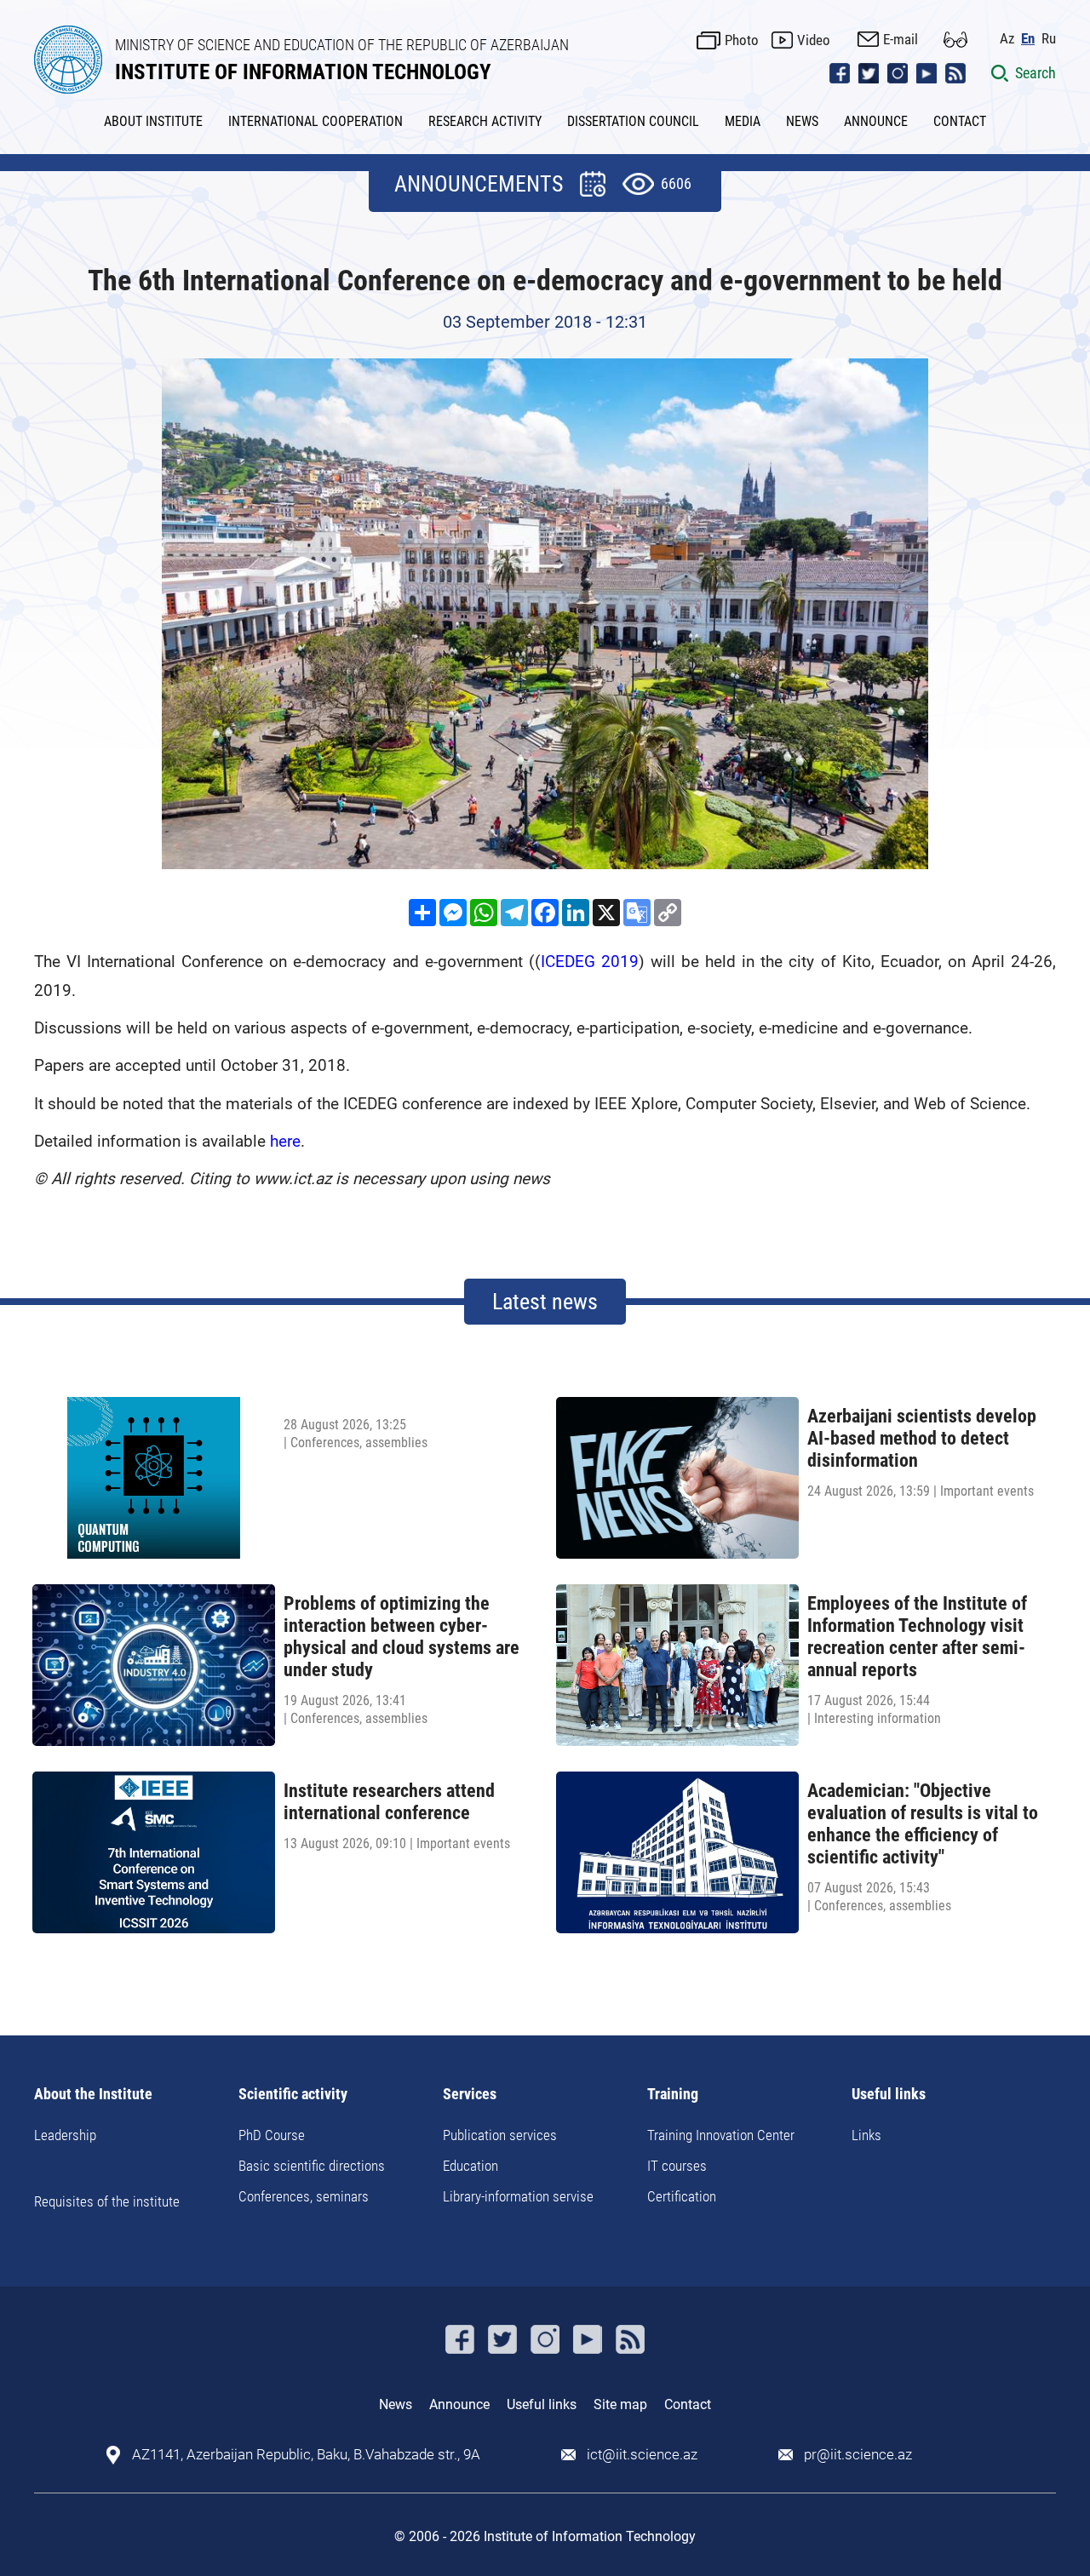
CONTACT (960, 121)
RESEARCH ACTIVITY (485, 121)
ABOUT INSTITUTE (153, 121)
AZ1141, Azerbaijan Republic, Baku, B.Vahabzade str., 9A (306, 2455)
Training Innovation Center (721, 2135)
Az (1007, 39)
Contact (688, 2404)
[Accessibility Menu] (955, 40)
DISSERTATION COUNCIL (633, 121)
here (285, 1141)
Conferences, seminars (304, 2196)
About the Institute (93, 2095)
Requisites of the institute (107, 2201)
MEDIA (743, 121)
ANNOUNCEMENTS (479, 184)
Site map (620, 2404)
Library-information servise (518, 2196)
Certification (682, 2196)
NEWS (802, 121)
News (396, 2404)
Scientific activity (293, 2095)
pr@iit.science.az (858, 2455)
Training (673, 2095)
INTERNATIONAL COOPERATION (316, 121)
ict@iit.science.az (642, 2455)
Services (470, 2095)
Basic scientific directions (312, 2166)
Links (866, 2135)
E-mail (901, 39)
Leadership (65, 2135)
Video (814, 40)
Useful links (889, 2095)
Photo (742, 40)
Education (470, 2166)
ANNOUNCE (876, 121)
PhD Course (272, 2135)
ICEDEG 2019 (590, 962)
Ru (1049, 39)
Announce (459, 2404)
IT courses (677, 2166)
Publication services (500, 2135)
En (1028, 39)
